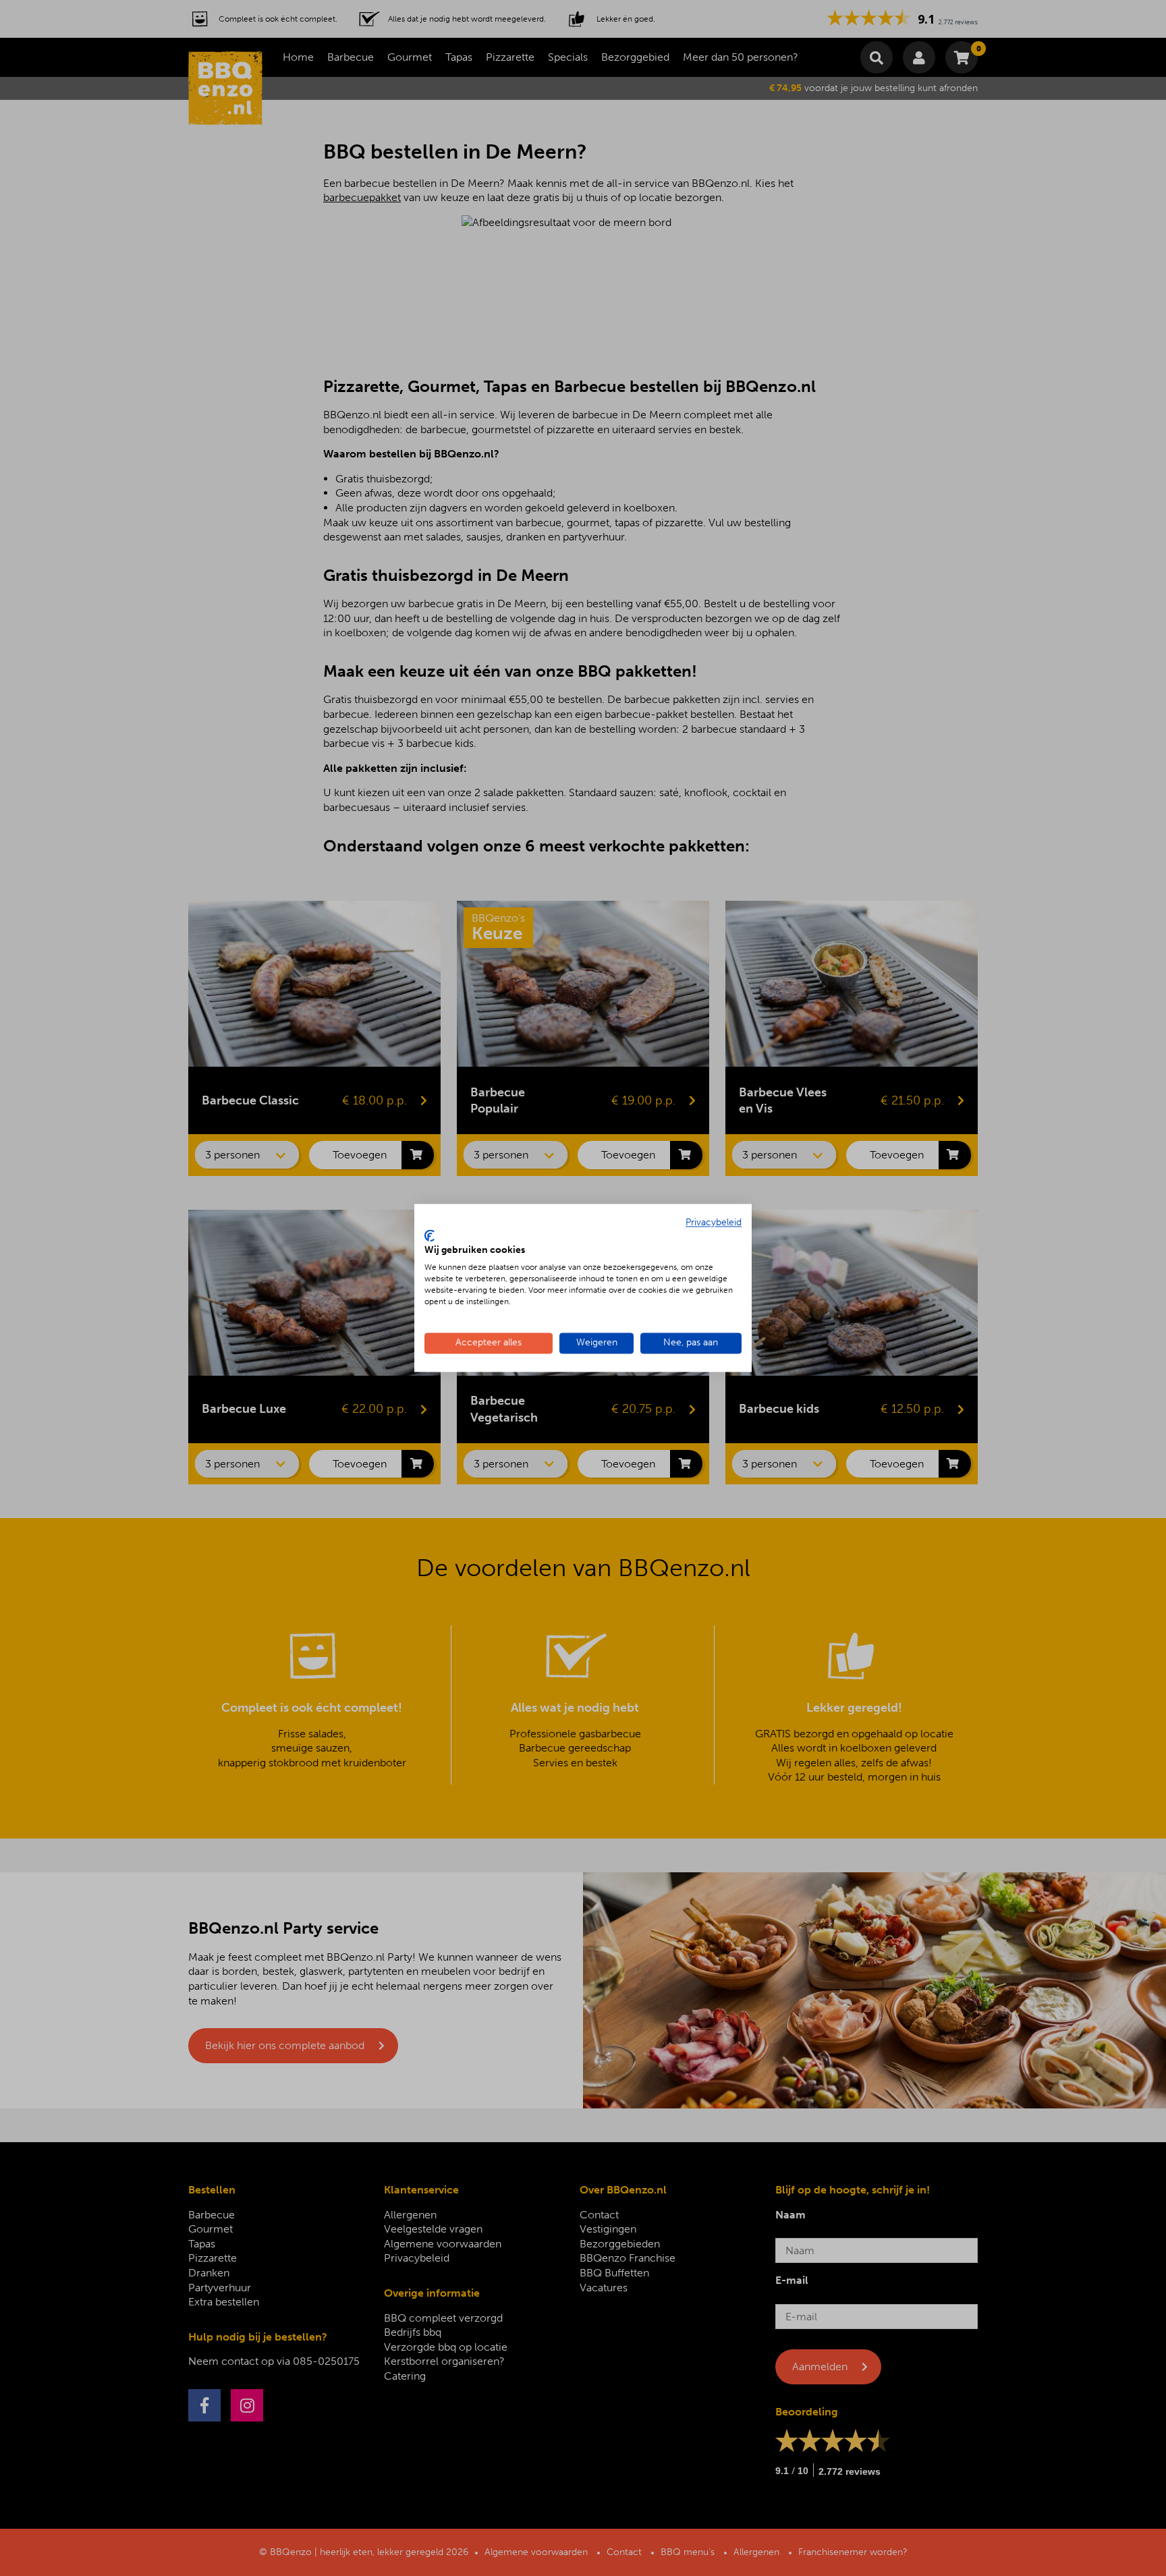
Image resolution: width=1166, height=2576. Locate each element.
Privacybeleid (714, 1222)
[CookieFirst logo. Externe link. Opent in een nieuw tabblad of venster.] (429, 1235)
